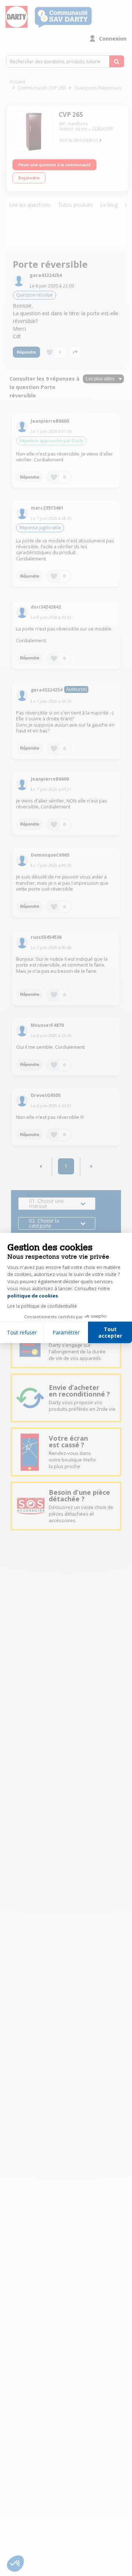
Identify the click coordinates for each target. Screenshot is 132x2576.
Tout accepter (110, 1332)
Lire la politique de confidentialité (42, 1306)
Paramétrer (66, 1332)
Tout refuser (22, 1332)
